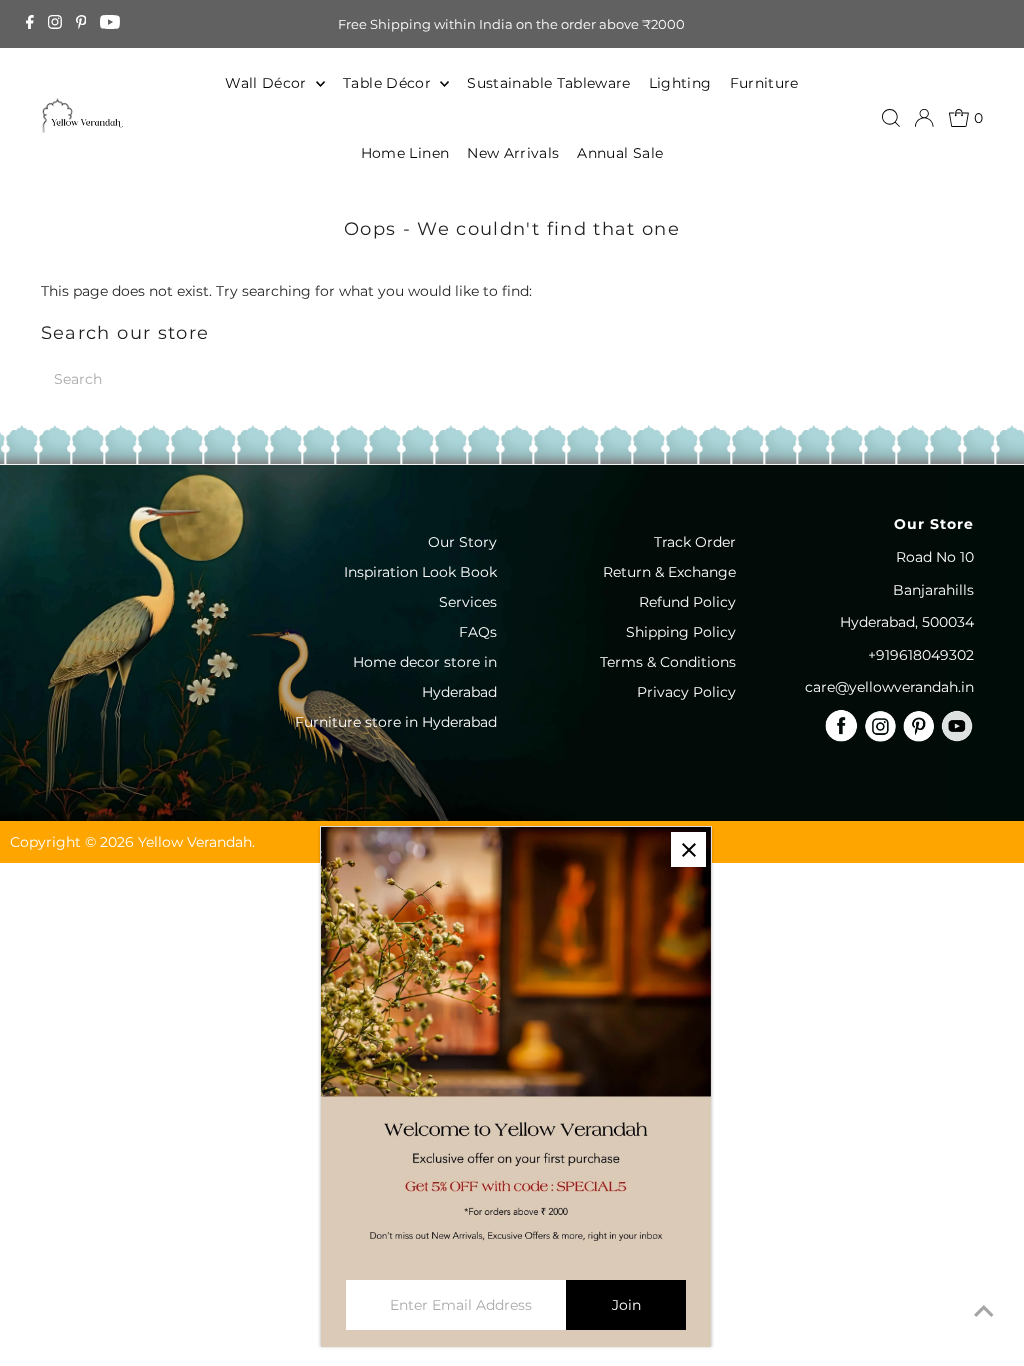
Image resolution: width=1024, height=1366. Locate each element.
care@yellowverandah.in (889, 687)
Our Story (462, 542)
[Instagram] (55, 24)
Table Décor (389, 83)
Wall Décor (268, 83)
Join (626, 1305)
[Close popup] (688, 849)
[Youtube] (110, 24)
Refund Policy (687, 602)
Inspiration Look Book (420, 572)
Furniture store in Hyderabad (396, 722)
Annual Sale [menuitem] (620, 153)
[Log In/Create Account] (924, 118)
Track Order (695, 542)
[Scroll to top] (984, 1311)
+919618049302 (921, 655)
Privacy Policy (686, 692)
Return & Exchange (669, 572)
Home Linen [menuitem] (405, 153)
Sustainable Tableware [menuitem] (548, 83)
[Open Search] (891, 118)
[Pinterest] (81, 24)
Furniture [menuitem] (764, 83)
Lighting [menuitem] (680, 83)
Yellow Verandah (195, 842)
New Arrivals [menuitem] (513, 153)
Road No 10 (935, 557)
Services (468, 602)
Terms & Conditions (668, 662)
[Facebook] (30, 24)
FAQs (478, 632)
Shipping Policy (681, 632)
